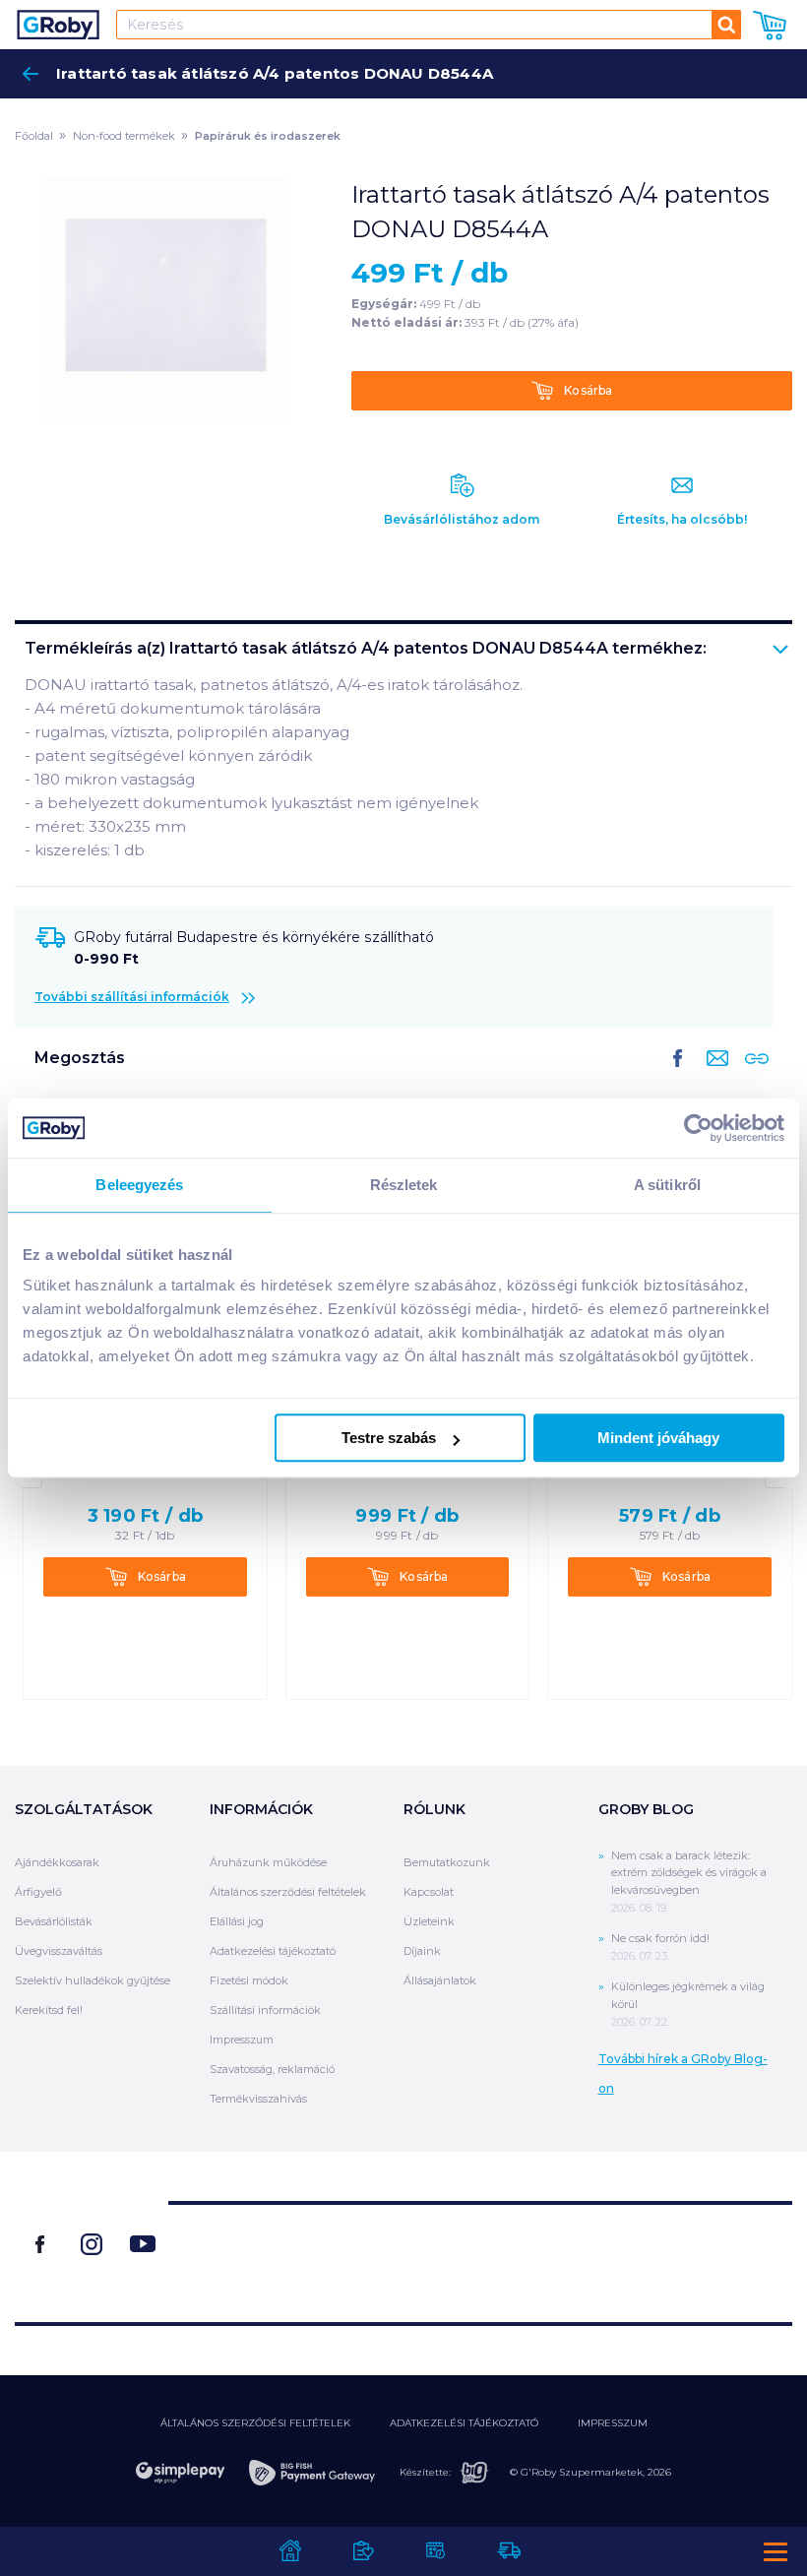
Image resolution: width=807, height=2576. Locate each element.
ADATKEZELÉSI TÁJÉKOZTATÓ (464, 2423)
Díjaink (422, 1951)
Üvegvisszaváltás (59, 1951)
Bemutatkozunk (447, 1862)
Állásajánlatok (440, 1980)
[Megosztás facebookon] (678, 1074)
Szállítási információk (265, 2010)
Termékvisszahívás (258, 2099)
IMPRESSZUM (613, 2423)
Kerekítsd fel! (49, 2010)
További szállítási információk (132, 997)
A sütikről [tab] (667, 1185)
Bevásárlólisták (54, 1921)
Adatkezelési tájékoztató (273, 1951)
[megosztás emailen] (714, 1074)
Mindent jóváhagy (658, 1438)
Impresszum (242, 2040)
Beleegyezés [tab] (139, 1185)
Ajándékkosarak (57, 1862)
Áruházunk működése (268, 1862)
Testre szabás (389, 1438)
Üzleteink (429, 1921)
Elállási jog (237, 1921)
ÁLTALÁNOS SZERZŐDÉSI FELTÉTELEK (255, 2423)
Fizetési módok (249, 1980)
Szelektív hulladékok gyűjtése (93, 1980)
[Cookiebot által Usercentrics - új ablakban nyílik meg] (698, 1128)
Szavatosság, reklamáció (272, 2069)
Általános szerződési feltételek (288, 1892)
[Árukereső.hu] (480, 2255)
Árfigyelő (38, 1892)
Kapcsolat (429, 1892)
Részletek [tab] (404, 1185)
